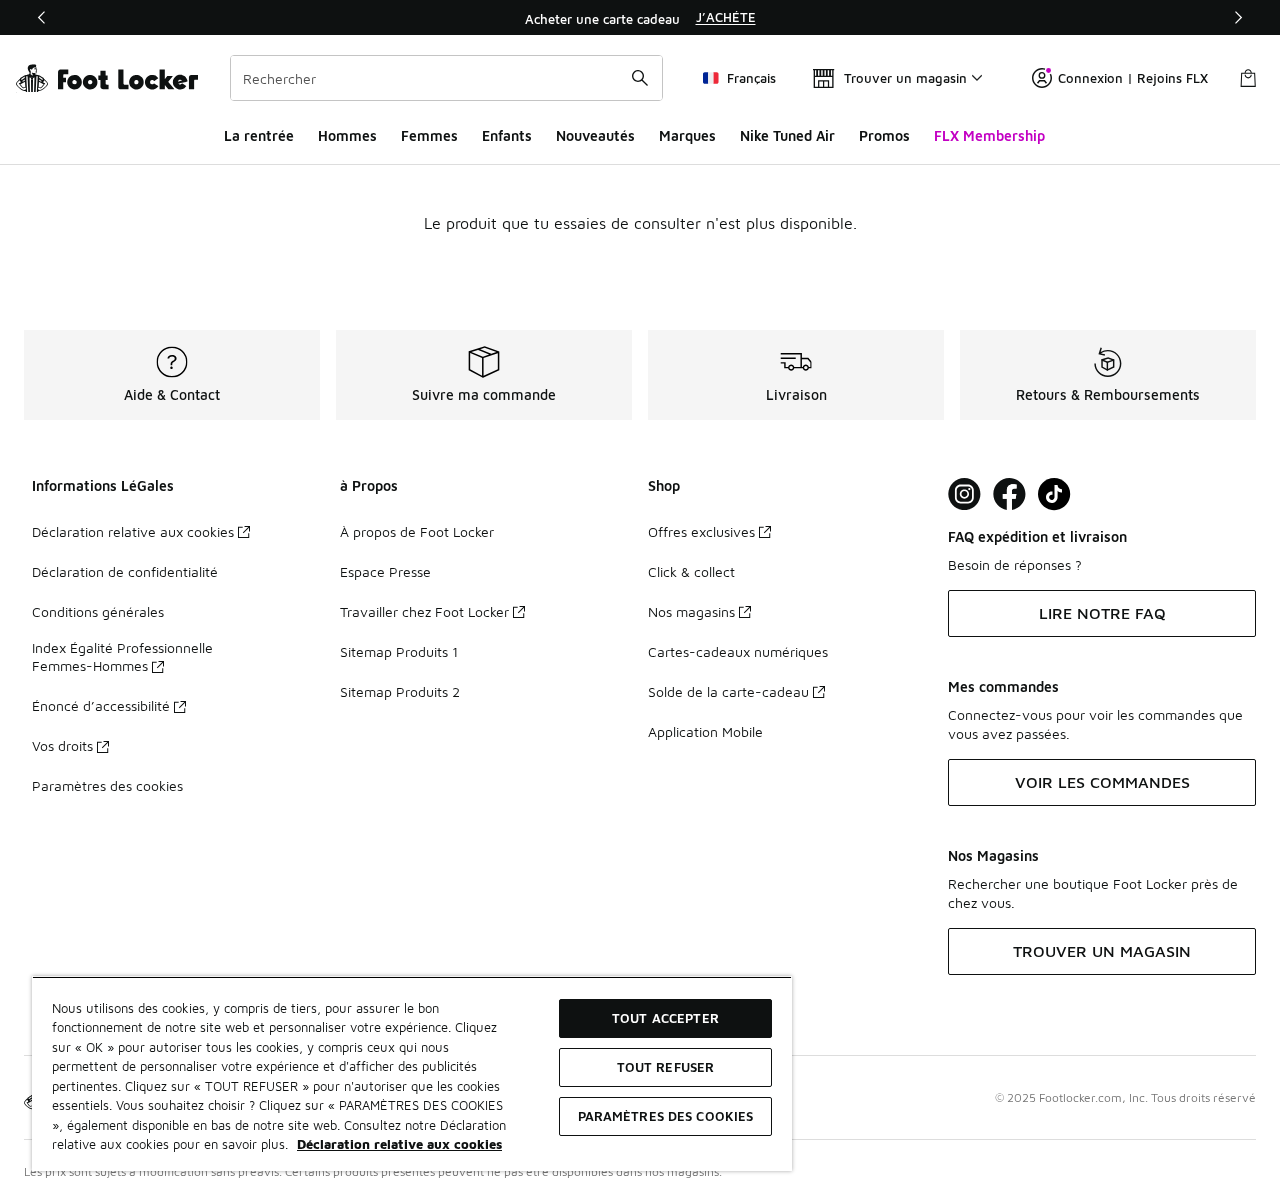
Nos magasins (691, 611)
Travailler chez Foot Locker (424, 611)
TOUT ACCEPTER (665, 1018)
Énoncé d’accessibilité (101, 705)
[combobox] (446, 78)
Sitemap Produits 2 (400, 691)
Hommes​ (347, 135)
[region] (640, 18)
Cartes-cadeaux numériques (738, 651)
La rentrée (259, 135)
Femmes (429, 135)
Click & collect (691, 571)
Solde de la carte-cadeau (728, 691)
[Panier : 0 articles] (1248, 78)
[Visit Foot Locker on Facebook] (1009, 494)
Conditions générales (98, 611)
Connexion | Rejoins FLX (1133, 78)
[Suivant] (1238, 17)
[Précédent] (42, 17)
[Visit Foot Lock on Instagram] (964, 494)
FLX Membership (989, 135)
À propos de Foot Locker (417, 531)
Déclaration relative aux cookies (133, 531)
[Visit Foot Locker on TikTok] (1054, 494)
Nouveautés (595, 135)
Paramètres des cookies (107, 785)
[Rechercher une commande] (640, 78)
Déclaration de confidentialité (125, 571)
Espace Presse (385, 571)
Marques (687, 135)
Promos (884, 135)
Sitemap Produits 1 (399, 651)
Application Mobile (705, 731)
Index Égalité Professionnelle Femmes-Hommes (122, 656)
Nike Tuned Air (787, 135)
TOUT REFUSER (666, 1067)
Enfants (507, 135)
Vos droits (62, 745)
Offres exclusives (701, 531)
